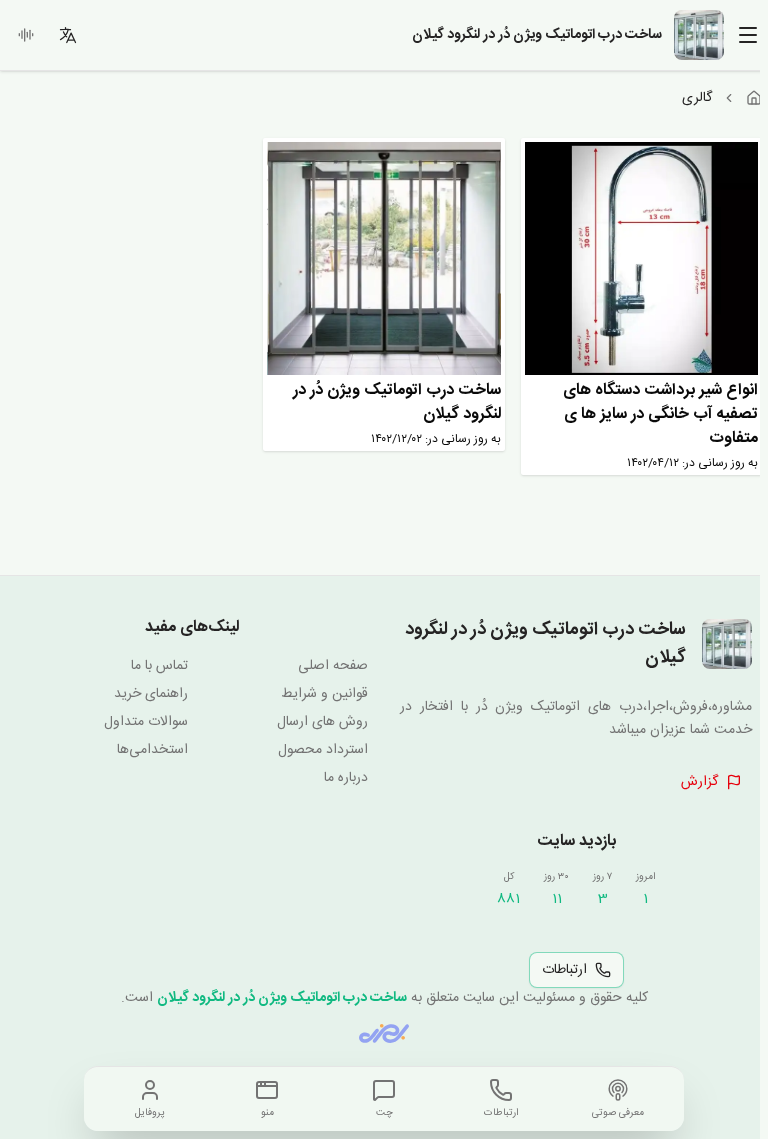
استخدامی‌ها (152, 750)
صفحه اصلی (333, 666)
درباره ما (346, 778)
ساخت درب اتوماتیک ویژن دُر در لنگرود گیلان (282, 998)
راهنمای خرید (151, 694)
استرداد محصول (323, 750)
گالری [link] (697, 98)
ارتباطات (564, 970)
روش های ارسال (322, 722)
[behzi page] (384, 1033)
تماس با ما (159, 666)
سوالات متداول (146, 722)
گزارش (699, 782)
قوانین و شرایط (324, 694)
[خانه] (754, 98)
